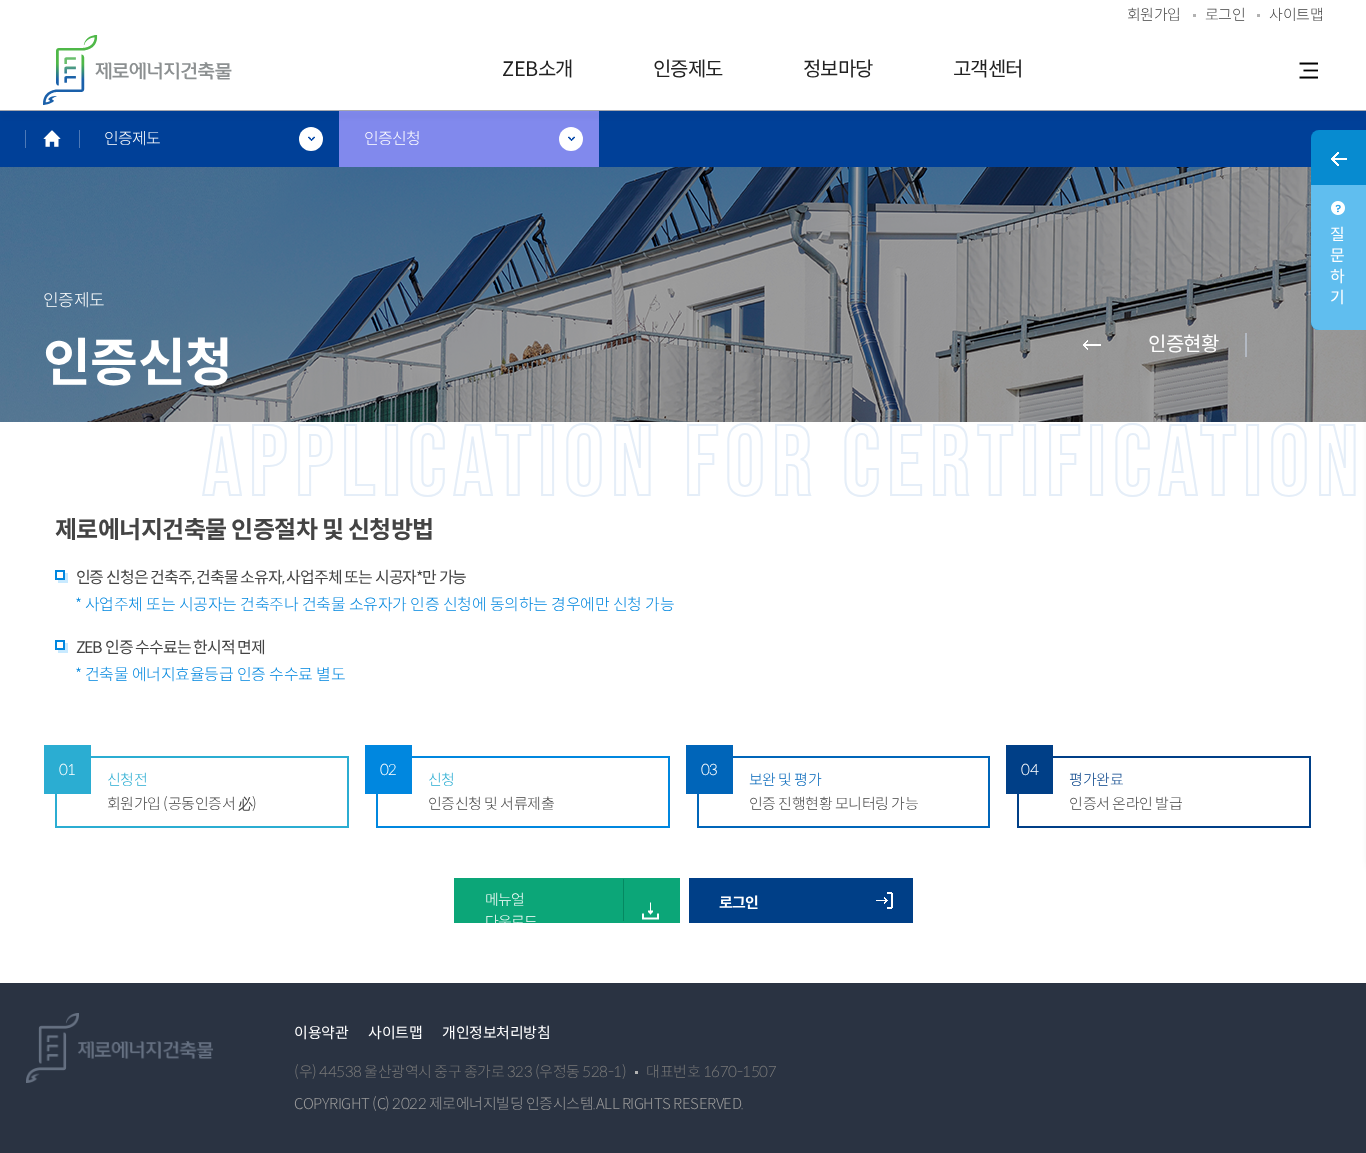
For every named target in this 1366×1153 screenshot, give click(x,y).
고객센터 (988, 69)
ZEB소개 (537, 69)
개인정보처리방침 (496, 1032)
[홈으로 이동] (52, 138)
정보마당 (838, 69)
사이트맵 (395, 1032)
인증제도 (688, 69)
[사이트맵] (1308, 70)
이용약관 (321, 1032)
